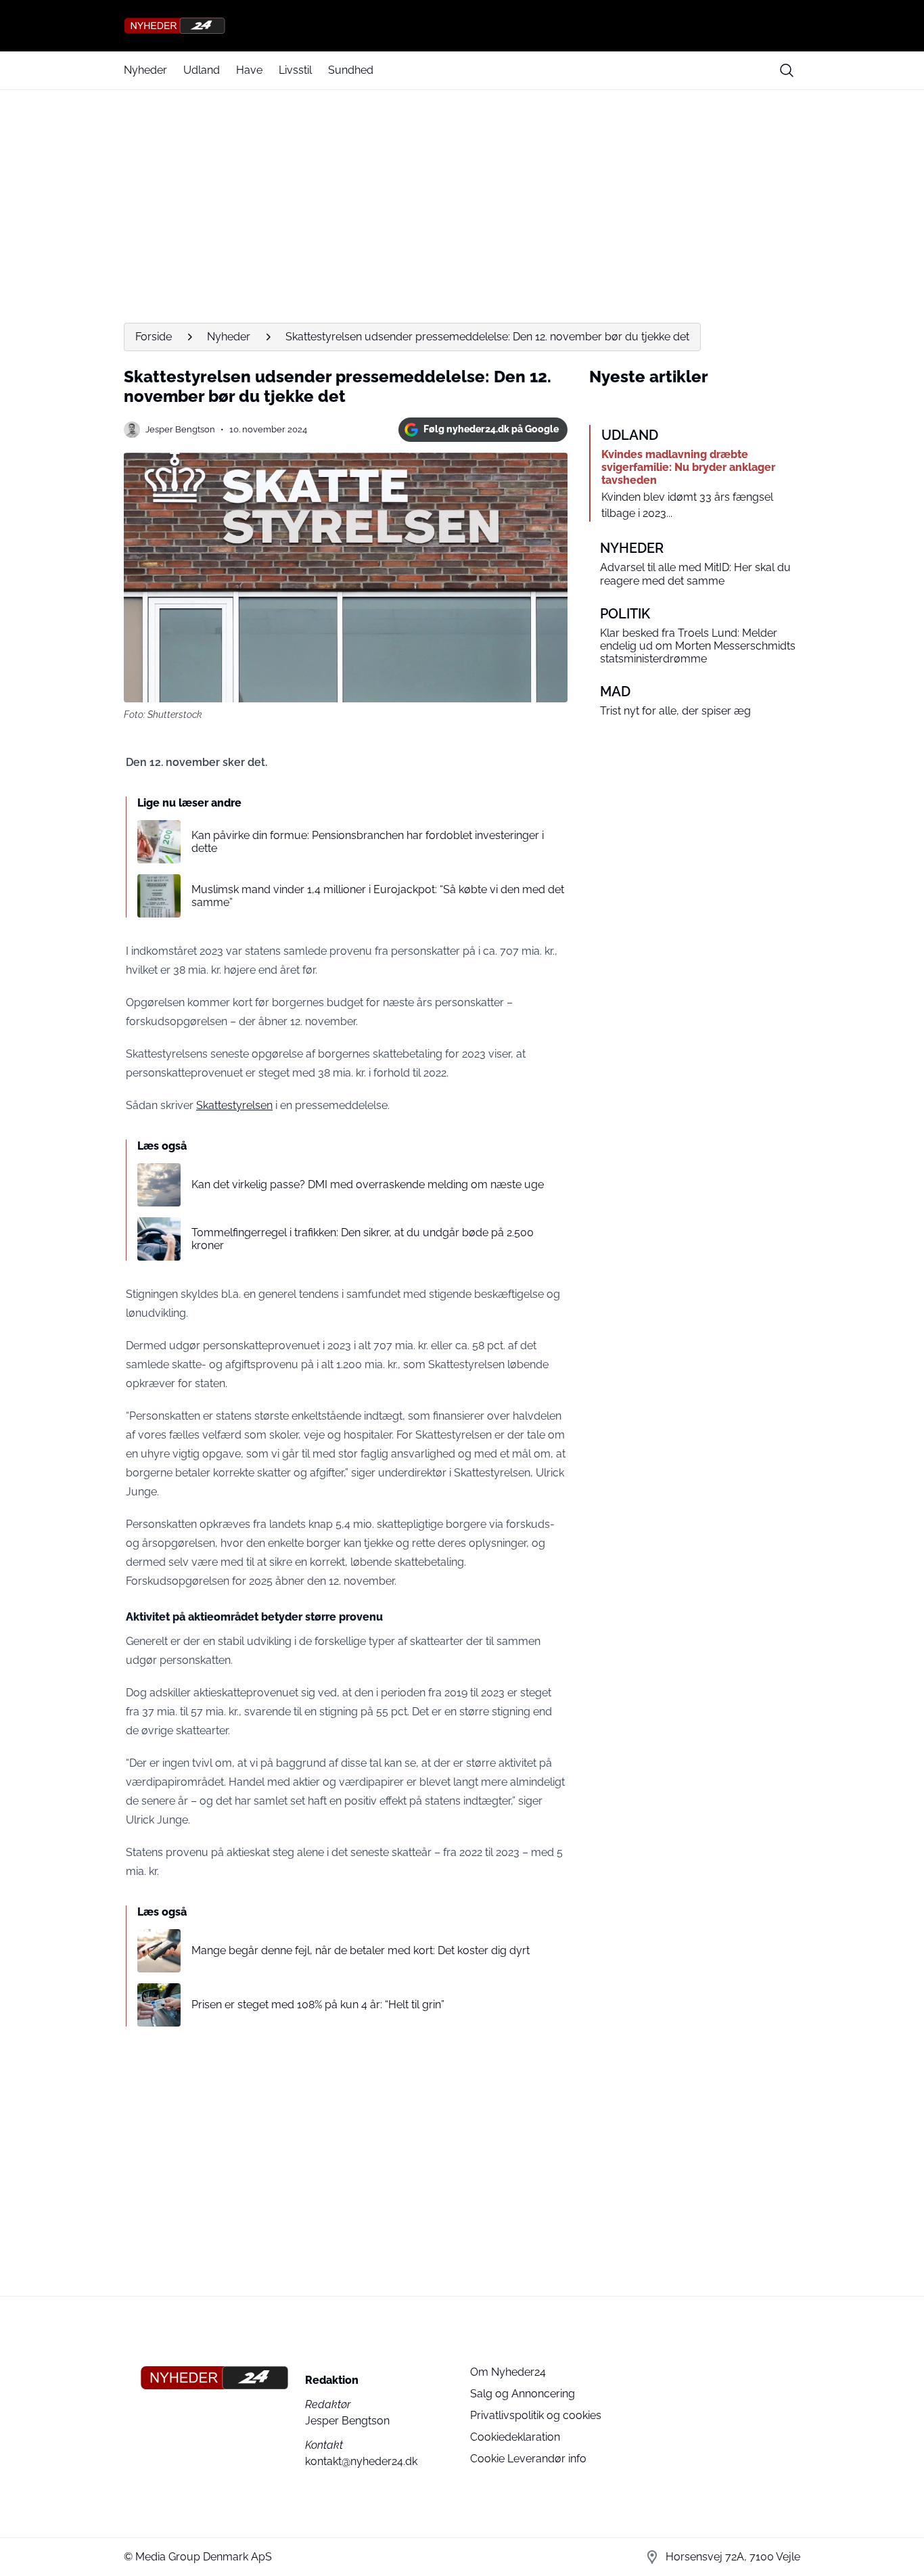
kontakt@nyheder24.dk (361, 2461)
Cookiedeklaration (515, 2437)
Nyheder (145, 70)
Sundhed (351, 70)
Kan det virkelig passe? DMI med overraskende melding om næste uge (368, 1184)
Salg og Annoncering (523, 2394)
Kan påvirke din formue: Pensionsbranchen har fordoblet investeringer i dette (368, 842)
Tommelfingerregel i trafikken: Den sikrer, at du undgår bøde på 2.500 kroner (363, 1239)
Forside (154, 337)
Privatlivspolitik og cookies (536, 2415)
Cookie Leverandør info (528, 2459)
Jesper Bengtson (180, 429)
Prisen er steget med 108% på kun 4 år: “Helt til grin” (318, 2005)
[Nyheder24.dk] (462, 26)
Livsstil (295, 70)
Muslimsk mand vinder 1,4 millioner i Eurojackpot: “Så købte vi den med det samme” (378, 896)
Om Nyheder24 (508, 2372)
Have (249, 70)
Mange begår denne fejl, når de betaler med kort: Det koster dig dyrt (361, 1950)
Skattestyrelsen (234, 1105)
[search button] (787, 70)
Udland (202, 70)
